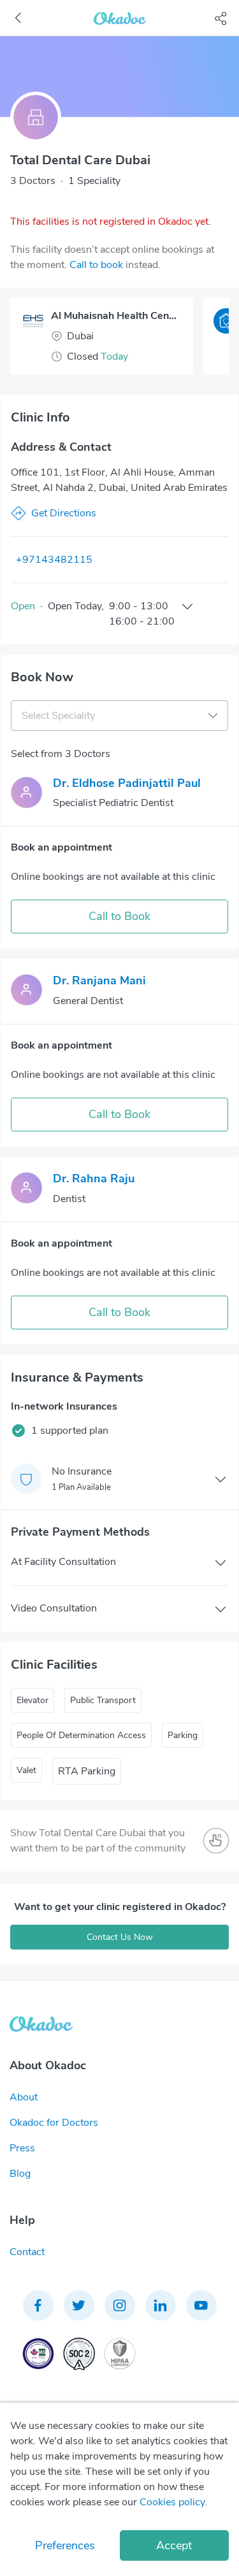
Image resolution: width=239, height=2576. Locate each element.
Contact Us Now (120, 1937)
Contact (27, 2252)
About (24, 2097)
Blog (20, 2174)
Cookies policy (172, 2502)
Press (22, 2148)
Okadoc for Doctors (54, 2123)
